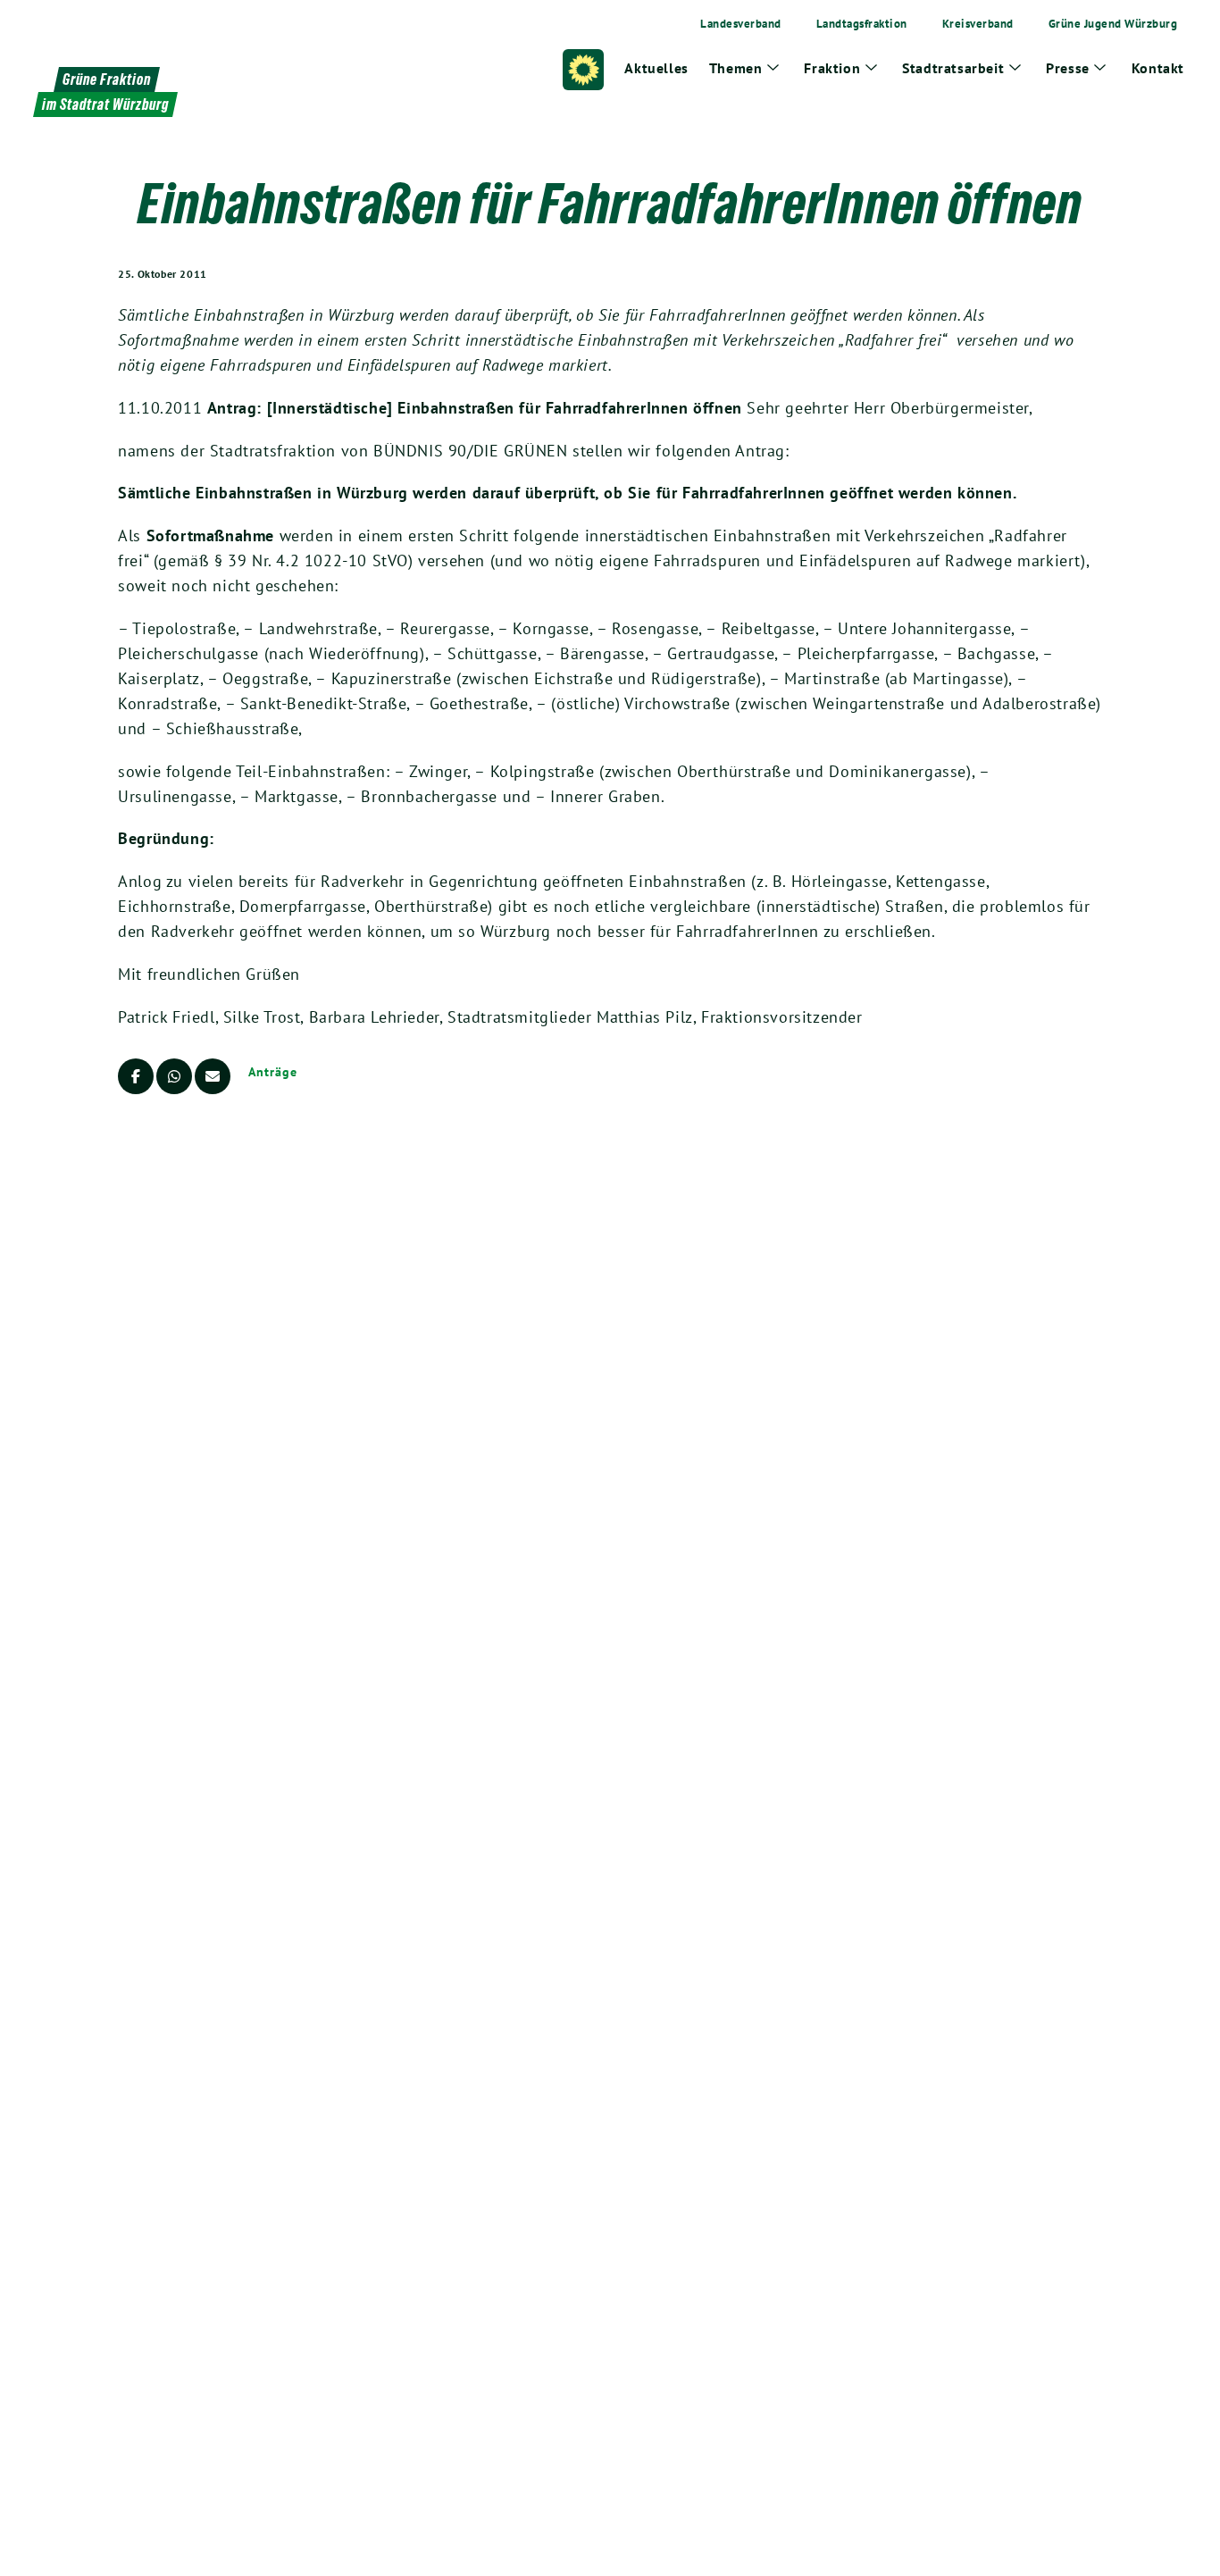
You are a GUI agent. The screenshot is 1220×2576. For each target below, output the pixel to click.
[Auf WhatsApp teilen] (174, 1076)
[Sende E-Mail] (213, 1076)
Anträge (272, 1072)
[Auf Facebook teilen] (136, 1076)
